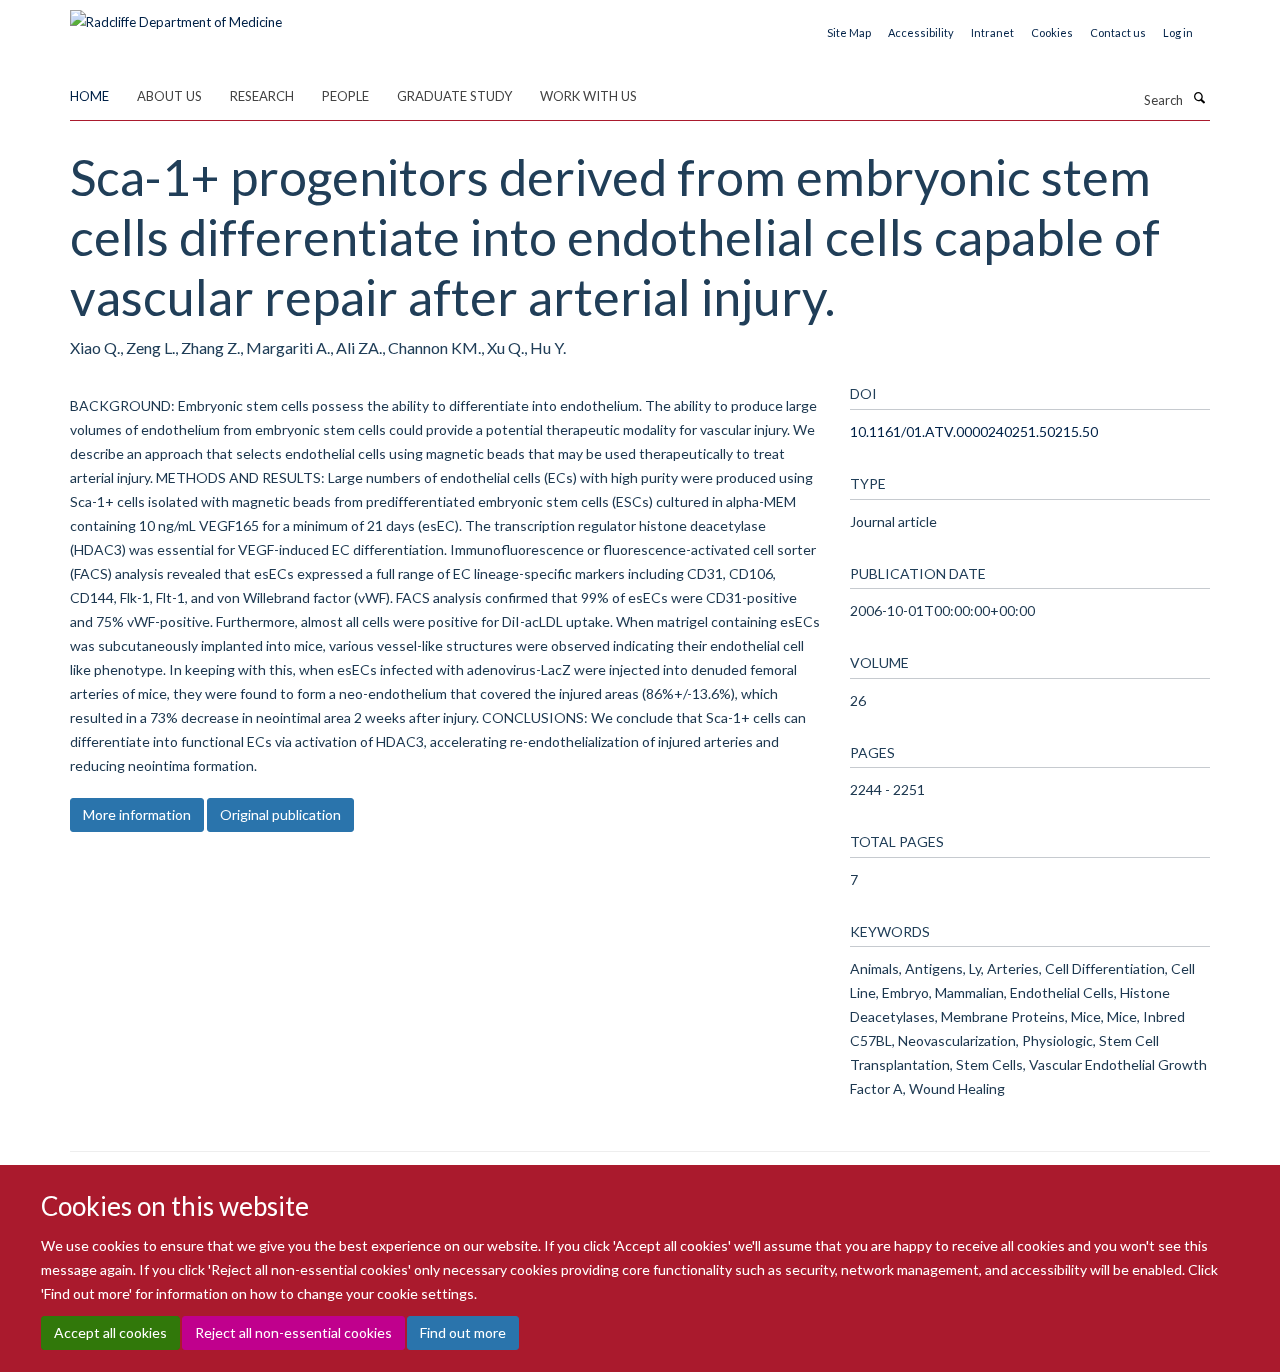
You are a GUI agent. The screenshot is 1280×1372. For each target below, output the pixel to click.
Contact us (1118, 32)
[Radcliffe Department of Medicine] (176, 15)
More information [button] (137, 814)
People (345, 96)
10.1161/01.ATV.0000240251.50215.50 (974, 431)
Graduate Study (454, 96)
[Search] (1199, 98)
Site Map (849, 32)
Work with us (588, 96)
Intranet (992, 32)
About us (169, 96)
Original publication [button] (280, 814)
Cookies (1052, 32)
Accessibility (921, 32)
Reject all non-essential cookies (293, 1332)
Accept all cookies (110, 1332)
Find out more (463, 1332)
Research (262, 96)
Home (89, 96)
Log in (1178, 32)
